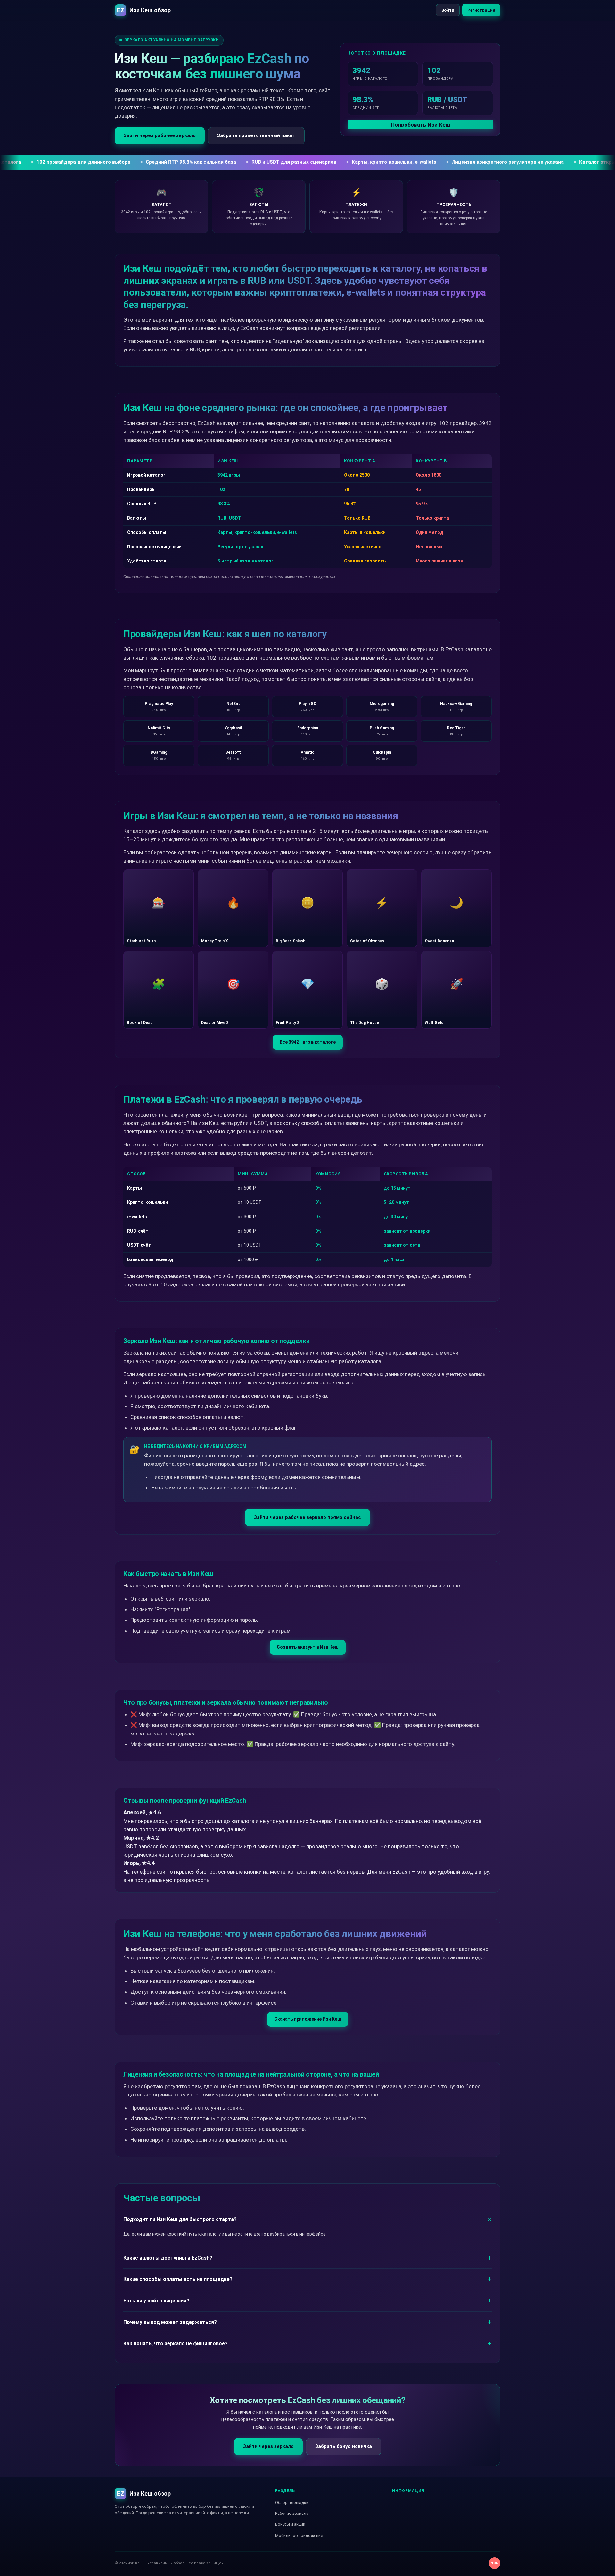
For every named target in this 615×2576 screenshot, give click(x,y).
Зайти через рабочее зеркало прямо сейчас (307, 1517)
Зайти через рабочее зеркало (160, 135)
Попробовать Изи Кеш (420, 125)
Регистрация (481, 10)
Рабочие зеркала (292, 2513)
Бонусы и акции (290, 2524)
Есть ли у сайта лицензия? (156, 2301)
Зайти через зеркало (268, 2446)
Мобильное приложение (299, 2535)
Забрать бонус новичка (344, 2446)
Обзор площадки (292, 2502)
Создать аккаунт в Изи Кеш (308, 1647)
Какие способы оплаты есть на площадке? (178, 2279)
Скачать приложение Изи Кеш (308, 2019)
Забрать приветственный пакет (256, 135)
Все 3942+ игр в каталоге (308, 1042)
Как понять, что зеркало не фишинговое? (176, 2344)
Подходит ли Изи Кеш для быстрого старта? (180, 2219)
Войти (448, 10)
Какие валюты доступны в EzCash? (168, 2258)
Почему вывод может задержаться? (170, 2322)
